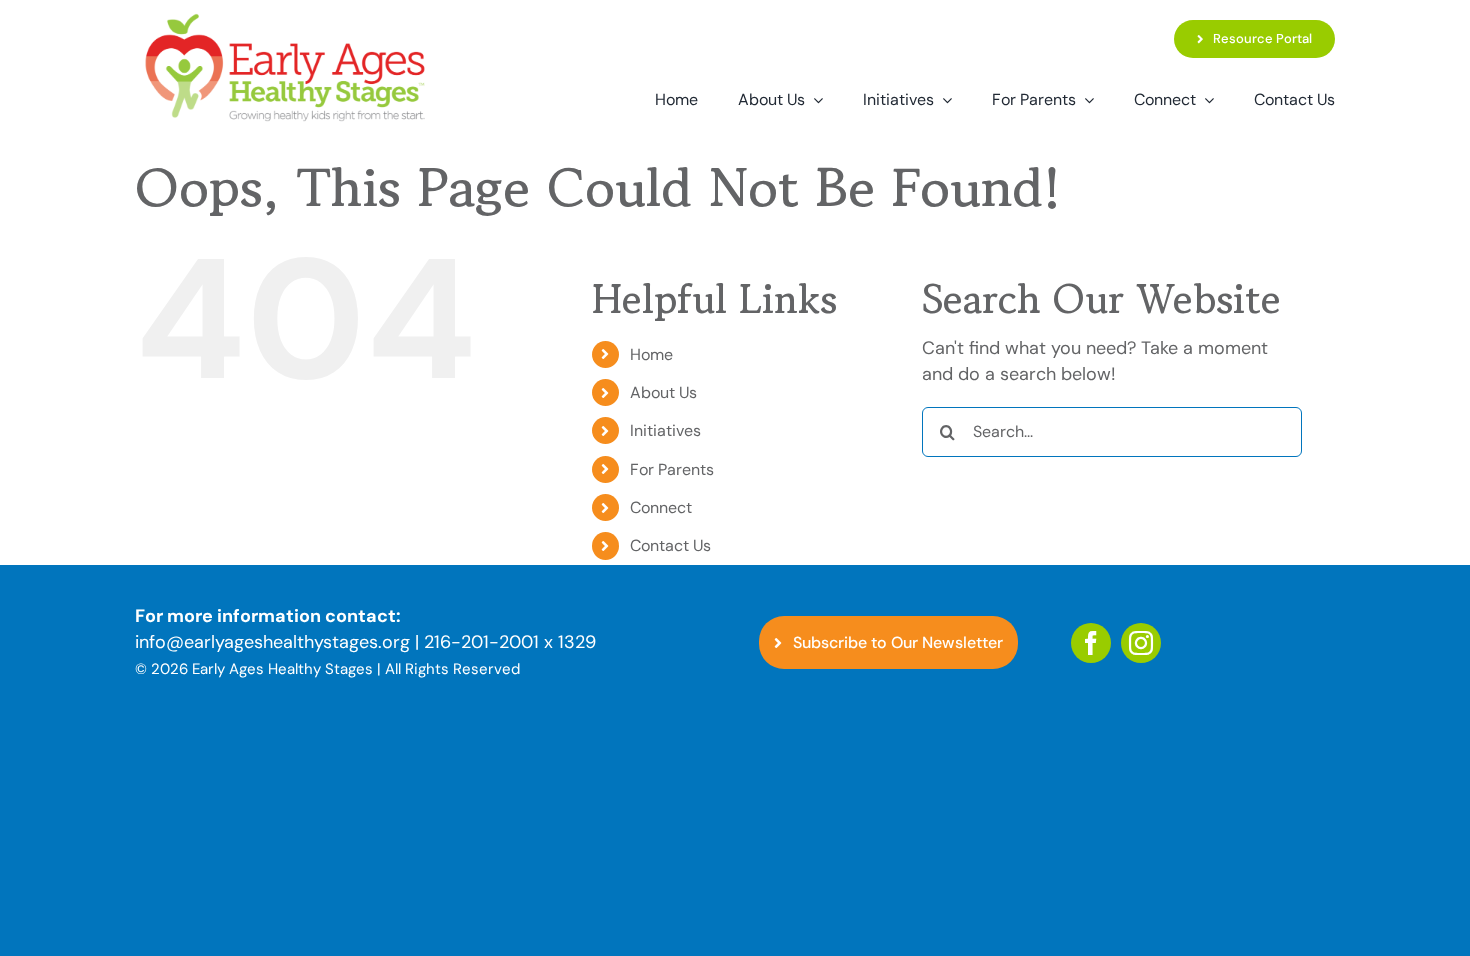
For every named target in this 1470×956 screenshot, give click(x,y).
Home (651, 354)
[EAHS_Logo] (285, 19)
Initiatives (665, 430)
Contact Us (670, 545)
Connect (661, 507)
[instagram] (1141, 643)
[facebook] (1091, 643)
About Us (663, 392)
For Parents (672, 469)
